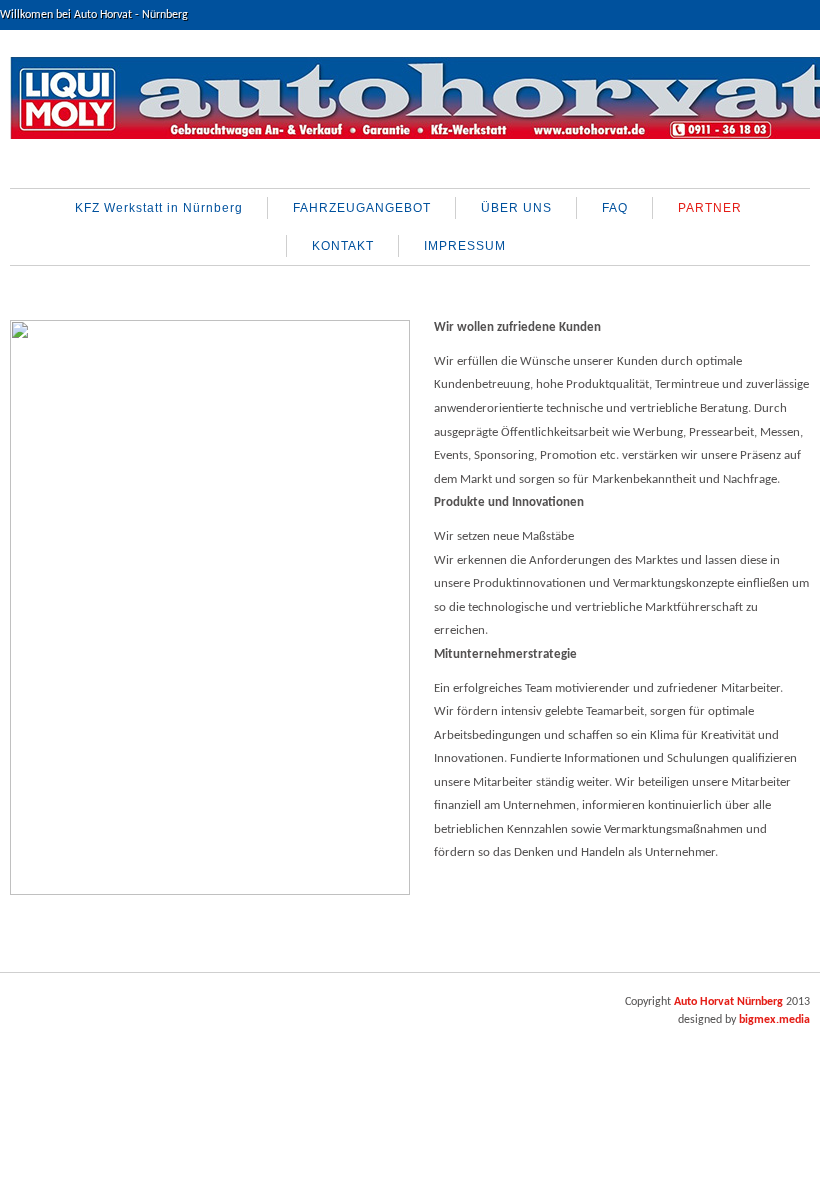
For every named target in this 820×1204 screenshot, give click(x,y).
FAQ (615, 208)
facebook (27, 1010)
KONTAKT (343, 246)
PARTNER (710, 208)
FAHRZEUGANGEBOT (362, 208)
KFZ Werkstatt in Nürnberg (159, 208)
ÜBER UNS (516, 208)
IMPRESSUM (465, 246)
